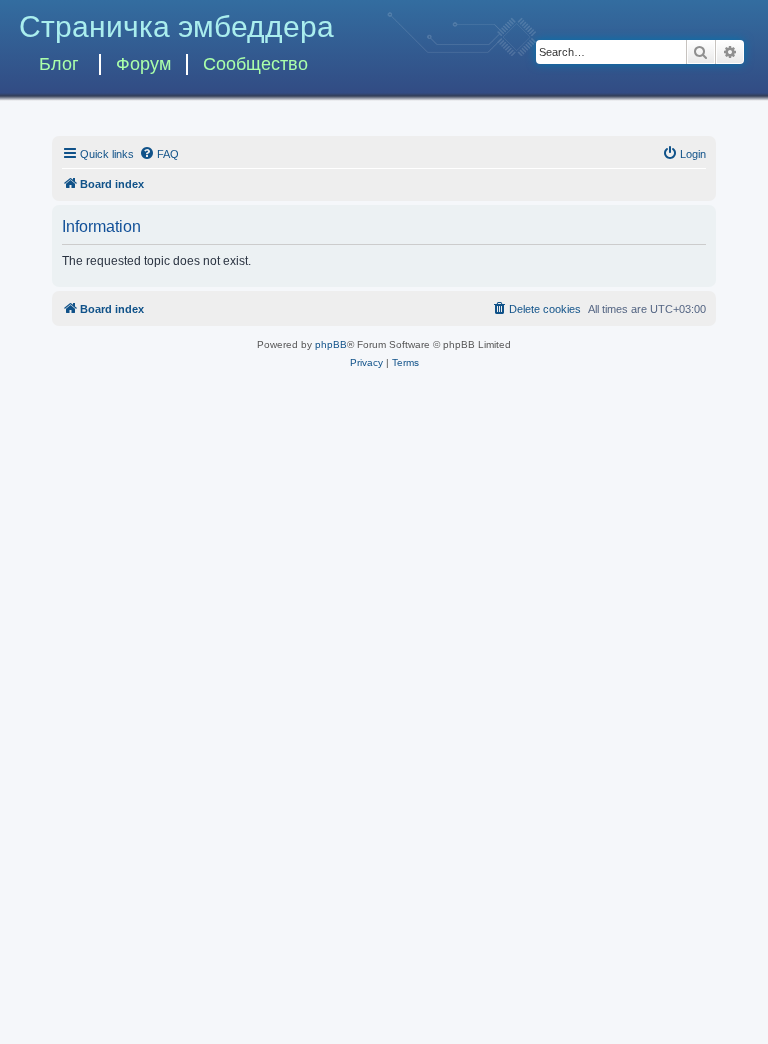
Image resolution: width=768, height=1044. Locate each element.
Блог (59, 64)
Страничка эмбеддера (176, 26)
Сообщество (255, 64)
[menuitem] (159, 154)
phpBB (331, 344)
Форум (143, 64)
